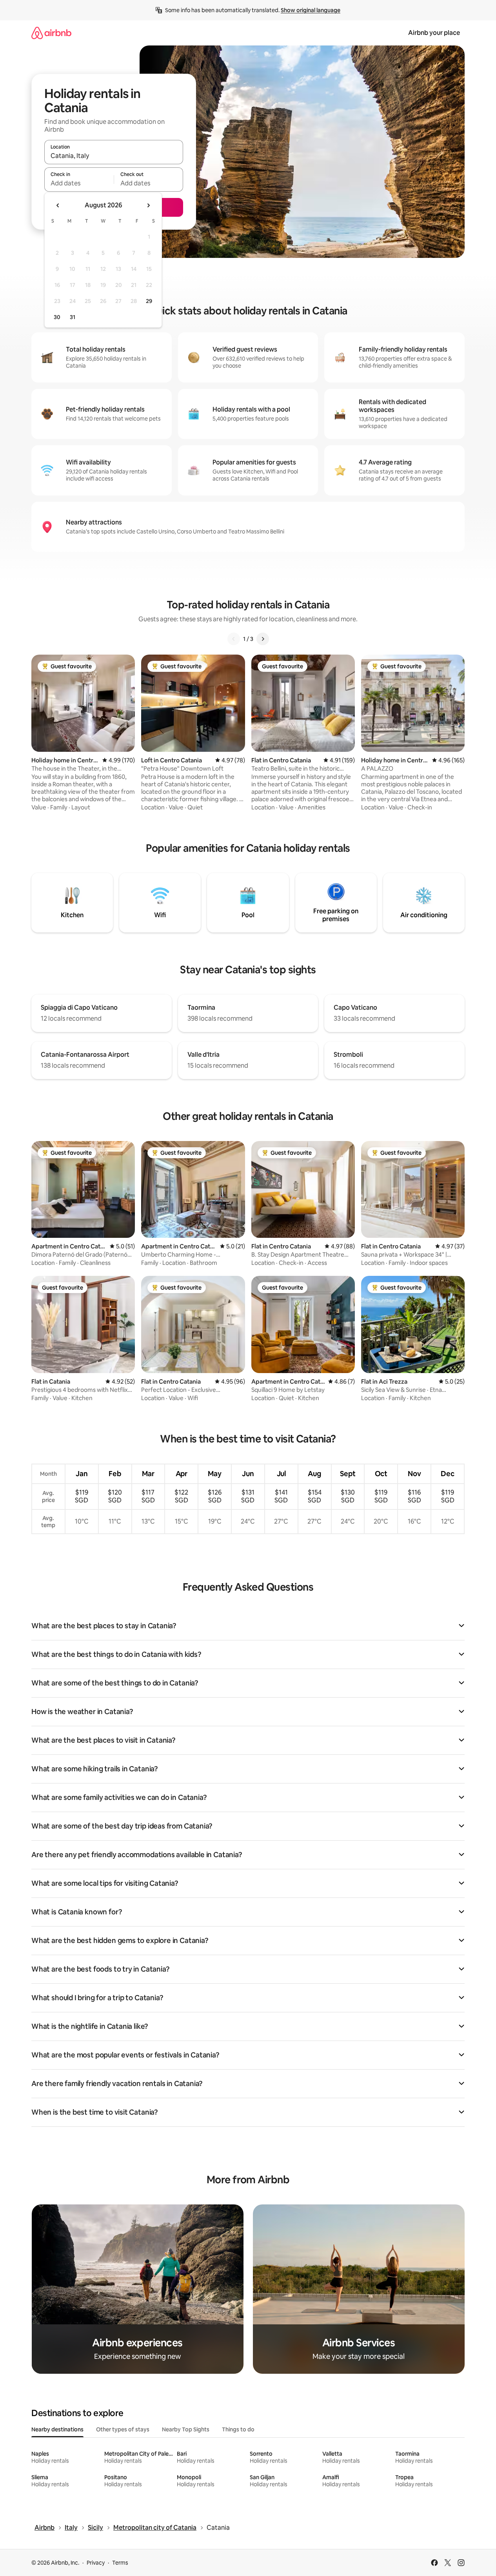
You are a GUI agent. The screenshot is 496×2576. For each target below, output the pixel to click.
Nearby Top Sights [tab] (186, 2429)
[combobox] (114, 156)
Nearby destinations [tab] (57, 2429)
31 (73, 317)
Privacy (96, 2563)
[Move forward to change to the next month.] (148, 205)
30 (57, 317)
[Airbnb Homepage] (51, 33)
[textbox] (79, 183)
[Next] (263, 639)
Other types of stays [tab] (123, 2429)
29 (149, 301)
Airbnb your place (434, 33)
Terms (120, 2563)
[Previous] (234, 639)
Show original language (311, 10)
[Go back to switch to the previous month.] (58, 205)
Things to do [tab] (238, 2429)
